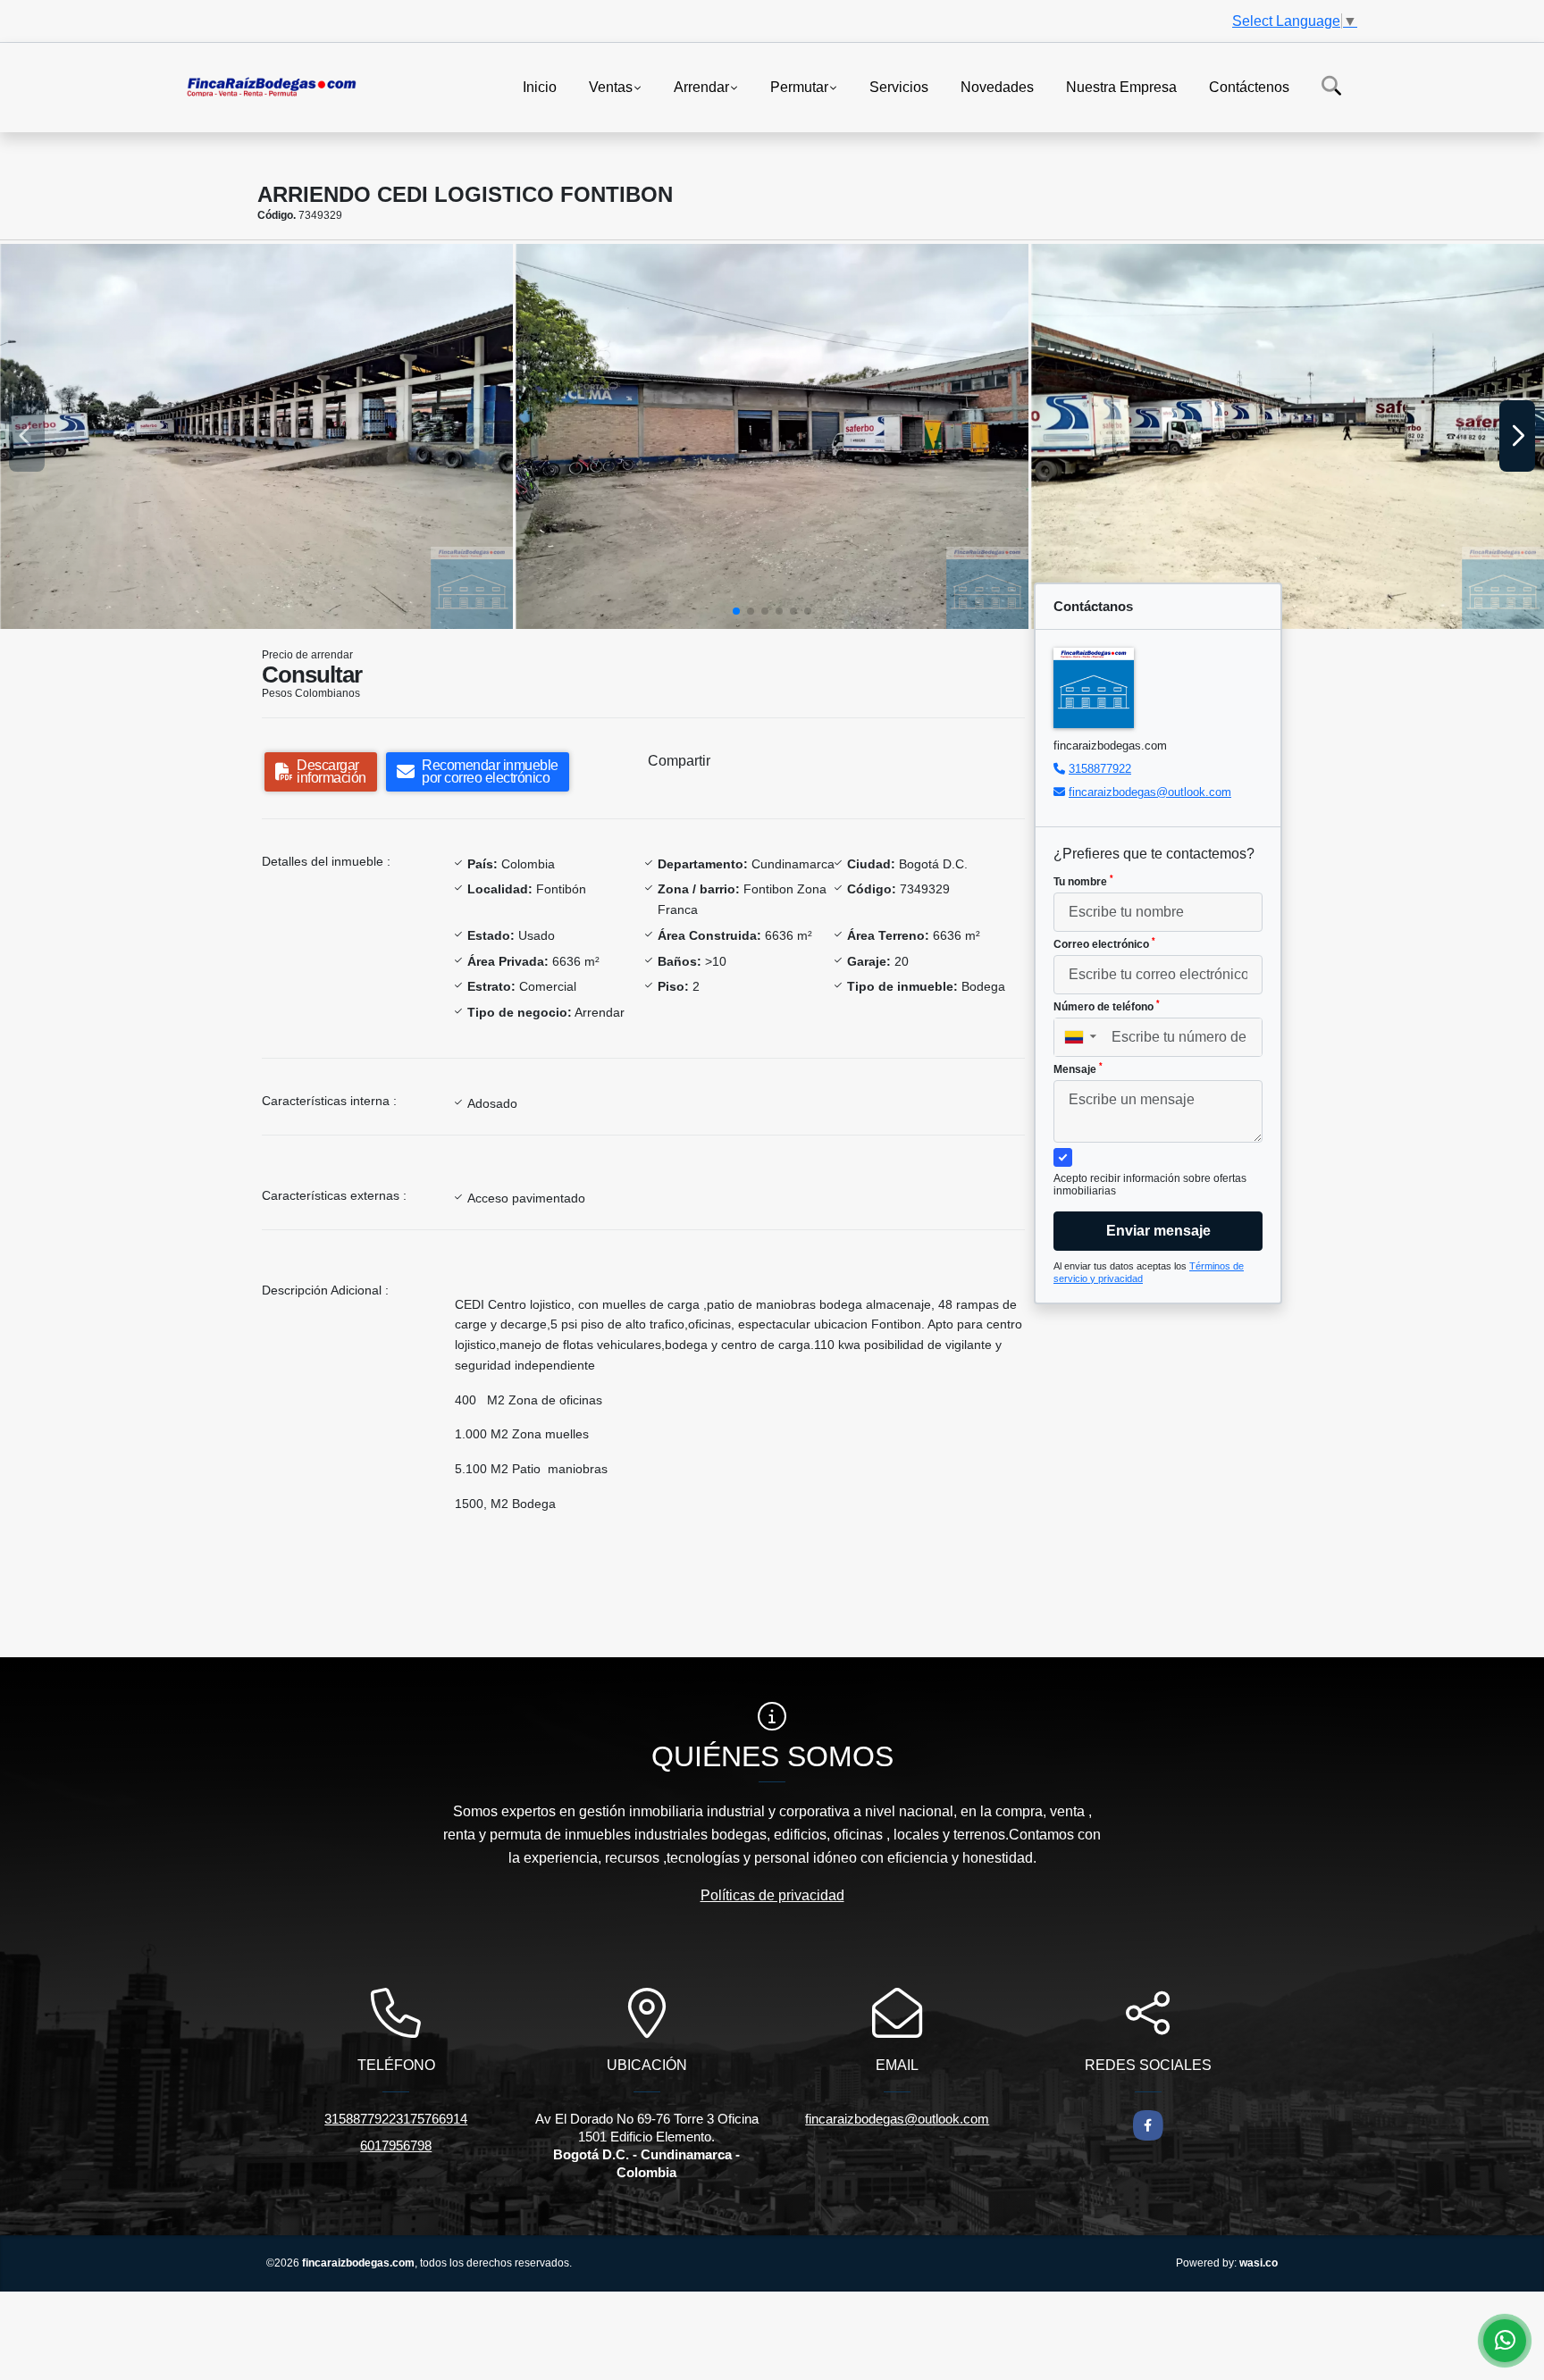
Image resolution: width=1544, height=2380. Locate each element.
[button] (736, 611)
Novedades (997, 86)
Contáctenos (1249, 86)
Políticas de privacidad (772, 1895)
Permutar (799, 86)
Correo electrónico (1104, 943)
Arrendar (701, 86)
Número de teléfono (1107, 1006)
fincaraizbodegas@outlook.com (1150, 792)
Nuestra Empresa (1121, 86)
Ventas (611, 86)
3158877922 (1100, 769)
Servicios (899, 86)
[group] (256, 436)
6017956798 (396, 2145)
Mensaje (1078, 1068)
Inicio (540, 86)
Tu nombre (1083, 881)
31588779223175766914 (396, 2119)
